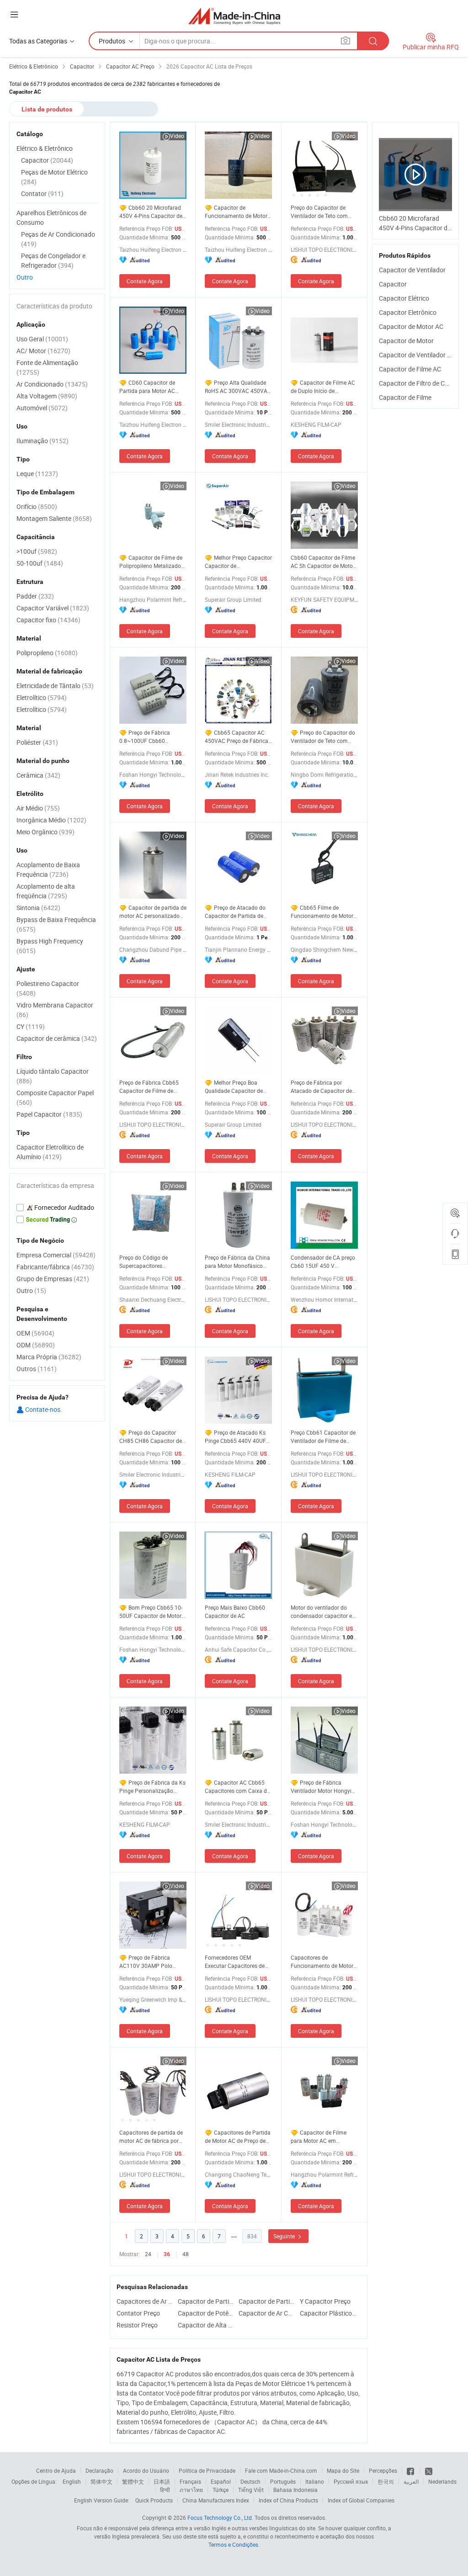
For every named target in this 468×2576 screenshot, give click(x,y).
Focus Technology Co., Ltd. (220, 2518)
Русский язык (351, 2481)
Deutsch (250, 2481)
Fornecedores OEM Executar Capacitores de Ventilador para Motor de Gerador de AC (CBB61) (236, 1962)
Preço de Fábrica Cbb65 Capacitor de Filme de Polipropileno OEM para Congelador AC (149, 1087)
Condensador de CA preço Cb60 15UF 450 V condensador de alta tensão (323, 1262)
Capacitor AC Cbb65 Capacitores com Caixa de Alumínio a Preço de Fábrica (237, 1787)
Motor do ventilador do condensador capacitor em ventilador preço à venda (324, 1612)
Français (190, 2481)
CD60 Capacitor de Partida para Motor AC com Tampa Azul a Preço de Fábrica (150, 387)
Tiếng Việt (251, 2490)
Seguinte (285, 2236)
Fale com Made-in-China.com (281, 2470)
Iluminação (43, 441)
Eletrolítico (42, 697)
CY (31, 1026)
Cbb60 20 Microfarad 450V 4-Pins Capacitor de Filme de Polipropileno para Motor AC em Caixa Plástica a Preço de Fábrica (151, 212)
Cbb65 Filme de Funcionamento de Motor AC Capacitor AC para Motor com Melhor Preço (322, 912)
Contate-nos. (43, 1409)
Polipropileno (47, 653)
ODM (36, 1345)
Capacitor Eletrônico (408, 312)
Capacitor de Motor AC (411, 326)
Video (177, 136)
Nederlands (442, 2481)
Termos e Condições (233, 2544)
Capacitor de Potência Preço (206, 2313)
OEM (35, 1333)
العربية (411, 2481)
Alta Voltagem (47, 396)
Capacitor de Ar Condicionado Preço (267, 2313)
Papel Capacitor (49, 1114)
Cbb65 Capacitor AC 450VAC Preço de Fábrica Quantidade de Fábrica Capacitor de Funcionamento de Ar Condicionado (237, 737)
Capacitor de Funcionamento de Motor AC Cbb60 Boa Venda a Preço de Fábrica (236, 212)
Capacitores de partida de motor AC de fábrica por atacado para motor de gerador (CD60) (151, 2137)
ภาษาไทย (191, 2490)
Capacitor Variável (53, 608)
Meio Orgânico (45, 832)
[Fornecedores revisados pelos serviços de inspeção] (57, 1208)
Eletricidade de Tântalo (55, 686)
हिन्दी (165, 2490)
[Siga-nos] (429, 2470)
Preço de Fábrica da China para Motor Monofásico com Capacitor (237, 1262)
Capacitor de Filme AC (410, 369)
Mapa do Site (343, 2470)
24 (148, 2254)
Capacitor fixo (48, 620)
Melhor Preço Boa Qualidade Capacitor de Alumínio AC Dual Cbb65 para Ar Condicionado (236, 1087)
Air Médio (38, 808)
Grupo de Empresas (53, 1279)
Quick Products (154, 2500)
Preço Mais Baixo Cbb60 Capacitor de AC (235, 1611)
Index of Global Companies (361, 2500)
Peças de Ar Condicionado (58, 239)
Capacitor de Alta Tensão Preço (206, 2325)
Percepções (383, 2470)
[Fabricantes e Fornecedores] (234, 16)
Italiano (315, 2481)
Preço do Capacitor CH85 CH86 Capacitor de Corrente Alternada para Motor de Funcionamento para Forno (151, 1437)
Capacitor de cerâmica (57, 1038)
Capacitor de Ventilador (412, 270)
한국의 (386, 2481)
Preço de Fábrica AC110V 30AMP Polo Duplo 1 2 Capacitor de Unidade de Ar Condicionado (148, 1962)
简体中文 (101, 2481)
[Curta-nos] (411, 2470)
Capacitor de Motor (406, 341)
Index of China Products (288, 2500)
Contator (42, 193)
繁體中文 (133, 2481)
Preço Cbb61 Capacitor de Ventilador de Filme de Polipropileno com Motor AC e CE (323, 1437)
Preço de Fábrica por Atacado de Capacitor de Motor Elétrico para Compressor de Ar (321, 1087)
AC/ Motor (43, 351)
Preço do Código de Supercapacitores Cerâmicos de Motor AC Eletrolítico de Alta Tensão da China (151, 1262)
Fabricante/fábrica (55, 1267)
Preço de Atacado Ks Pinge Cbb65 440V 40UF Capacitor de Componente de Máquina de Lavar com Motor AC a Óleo (237, 1437)
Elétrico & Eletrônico (45, 148)
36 (167, 2254)
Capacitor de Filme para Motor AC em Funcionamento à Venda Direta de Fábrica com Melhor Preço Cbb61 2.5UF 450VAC (324, 2137)
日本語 (162, 2481)
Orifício (37, 506)
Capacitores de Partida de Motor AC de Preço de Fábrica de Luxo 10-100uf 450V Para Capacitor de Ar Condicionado (238, 2137)
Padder (35, 596)
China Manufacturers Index (216, 2500)
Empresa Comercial (56, 1255)
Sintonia (38, 908)
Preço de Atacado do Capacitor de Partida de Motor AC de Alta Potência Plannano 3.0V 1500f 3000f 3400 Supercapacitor (237, 912)
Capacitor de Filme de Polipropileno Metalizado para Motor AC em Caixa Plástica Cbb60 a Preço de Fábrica (152, 562)
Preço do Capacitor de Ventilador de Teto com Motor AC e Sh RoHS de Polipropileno (319, 212)
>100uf (37, 551)
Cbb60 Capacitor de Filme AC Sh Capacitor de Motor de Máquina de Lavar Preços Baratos (323, 562)
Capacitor (393, 284)
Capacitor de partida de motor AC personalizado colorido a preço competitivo (153, 912)
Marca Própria (49, 1357)
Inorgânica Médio (51, 820)
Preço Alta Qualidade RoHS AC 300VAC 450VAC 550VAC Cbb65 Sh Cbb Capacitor (238, 387)
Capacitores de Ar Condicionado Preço (145, 2301)
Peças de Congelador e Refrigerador (53, 260)
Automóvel (42, 408)
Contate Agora (145, 281)
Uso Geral (42, 339)
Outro (25, 277)
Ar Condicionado (52, 384)
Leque (37, 474)
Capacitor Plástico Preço (328, 2313)
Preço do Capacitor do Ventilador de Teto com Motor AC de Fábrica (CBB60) (323, 737)
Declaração (99, 2470)
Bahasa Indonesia (295, 2490)
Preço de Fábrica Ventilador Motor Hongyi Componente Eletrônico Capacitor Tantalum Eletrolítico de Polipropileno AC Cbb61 (321, 1787)
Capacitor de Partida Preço (206, 2301)
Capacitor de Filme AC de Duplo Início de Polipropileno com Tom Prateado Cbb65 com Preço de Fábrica (323, 387)
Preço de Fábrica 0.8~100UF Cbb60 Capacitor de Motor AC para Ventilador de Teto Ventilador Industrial (148, 737)
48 (186, 2254)
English (72, 2481)
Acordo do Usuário (146, 2470)
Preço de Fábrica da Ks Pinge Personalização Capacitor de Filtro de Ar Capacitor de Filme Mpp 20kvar (152, 1787)
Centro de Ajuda (56, 2470)
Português (283, 2481)
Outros (37, 1369)
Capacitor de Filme (405, 397)
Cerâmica (38, 775)
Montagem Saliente (54, 518)
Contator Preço (138, 2313)
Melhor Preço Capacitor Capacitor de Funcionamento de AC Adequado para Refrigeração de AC (238, 562)
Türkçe (221, 2490)
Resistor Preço (137, 2325)
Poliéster (37, 742)
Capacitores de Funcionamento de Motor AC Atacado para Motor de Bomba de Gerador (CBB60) (324, 1962)
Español (221, 2481)
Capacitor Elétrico (404, 298)
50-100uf (40, 563)
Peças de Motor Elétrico (54, 177)
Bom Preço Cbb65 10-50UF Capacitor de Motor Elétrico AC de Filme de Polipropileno (151, 1612)
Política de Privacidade (207, 2470)
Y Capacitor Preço (325, 2301)
